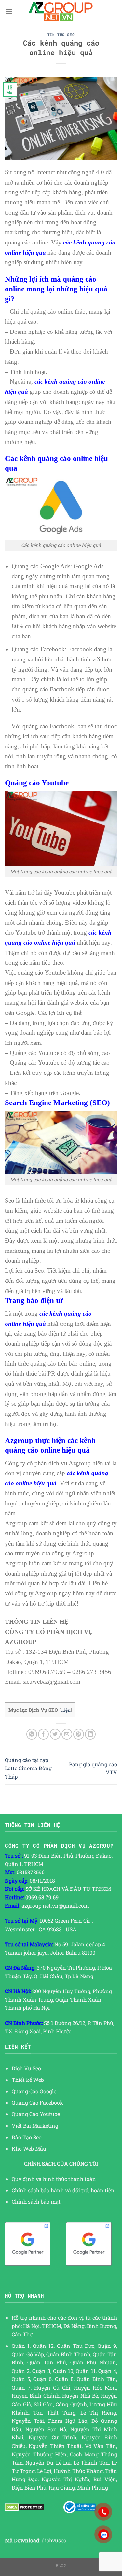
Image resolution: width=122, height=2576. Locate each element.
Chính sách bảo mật (36, 2202)
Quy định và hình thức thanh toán (54, 2179)
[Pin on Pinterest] (79, 1734)
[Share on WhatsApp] (32, 1734)
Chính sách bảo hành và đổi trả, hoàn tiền (63, 2190)
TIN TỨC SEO (61, 34)
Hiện (66, 1710)
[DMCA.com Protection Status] (25, 2506)
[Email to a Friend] (67, 1734)
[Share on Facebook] (43, 1734)
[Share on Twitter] (55, 1734)
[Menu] (9, 11)
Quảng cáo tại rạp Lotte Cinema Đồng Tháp (28, 1768)
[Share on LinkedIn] (90, 1734)
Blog (61, 2565)
